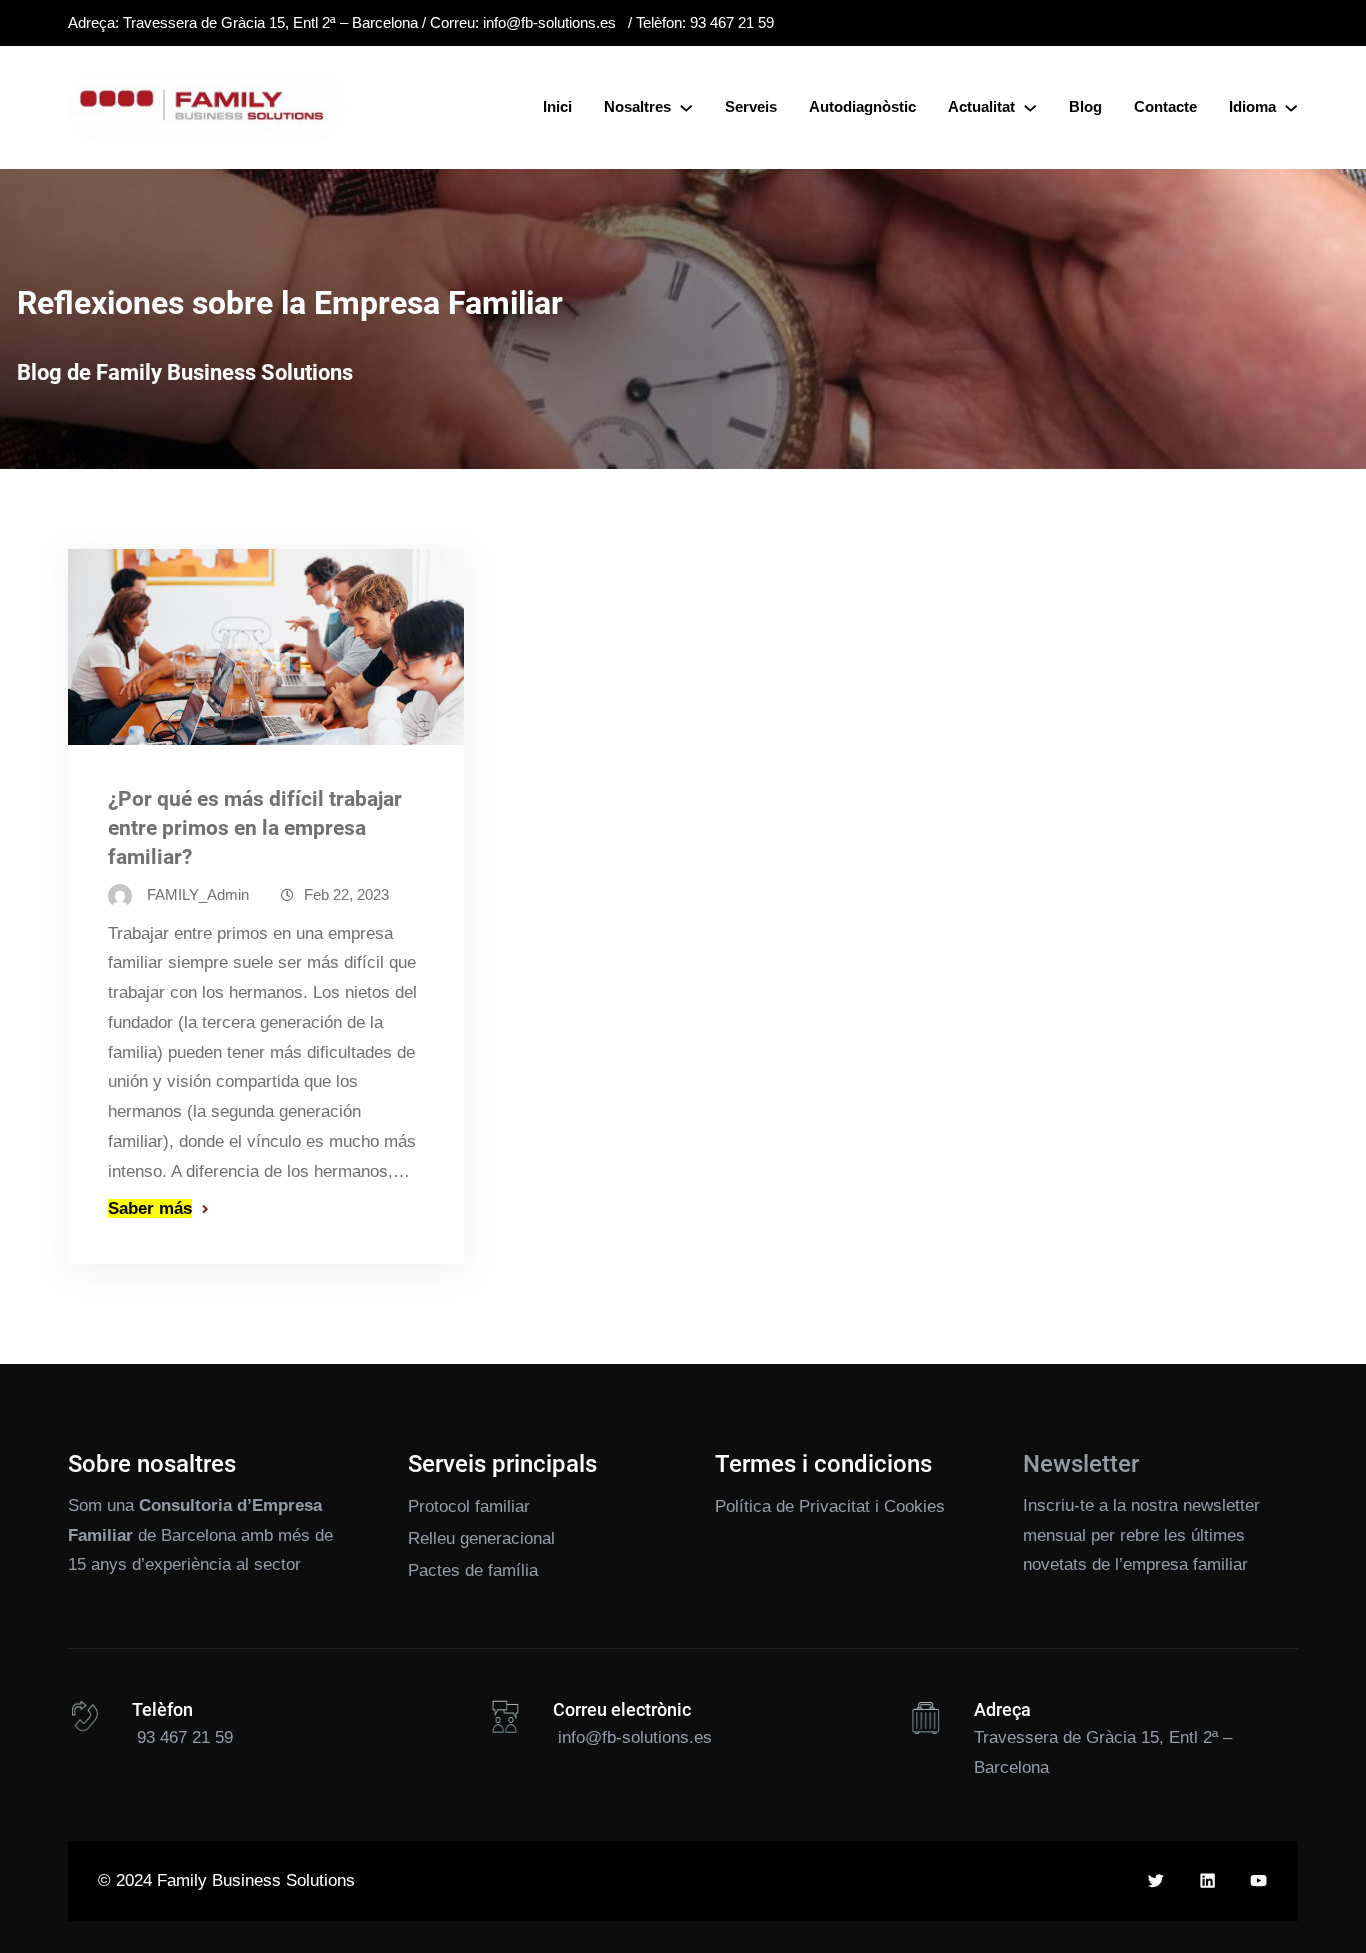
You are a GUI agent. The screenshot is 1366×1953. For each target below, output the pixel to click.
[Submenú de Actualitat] (1030, 107)
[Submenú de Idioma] (1291, 107)
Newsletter (1081, 1464)
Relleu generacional (481, 1538)
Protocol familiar (469, 1506)
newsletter (1221, 1505)
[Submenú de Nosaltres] (686, 107)
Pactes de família (473, 1570)
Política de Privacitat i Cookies (830, 1506)
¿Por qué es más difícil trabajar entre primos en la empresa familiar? (255, 828)
